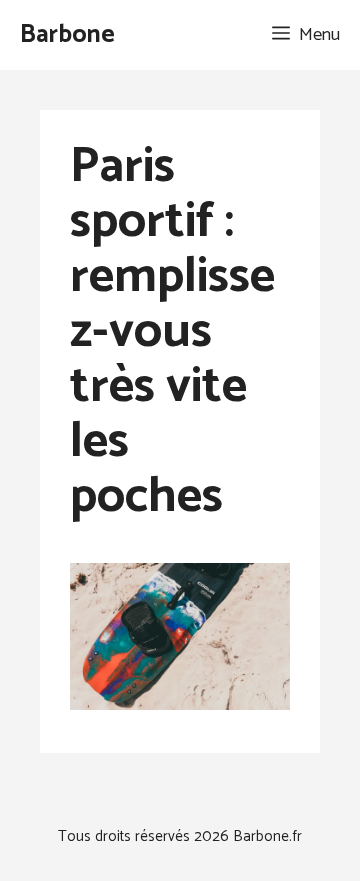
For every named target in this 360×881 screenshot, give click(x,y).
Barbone (67, 35)
